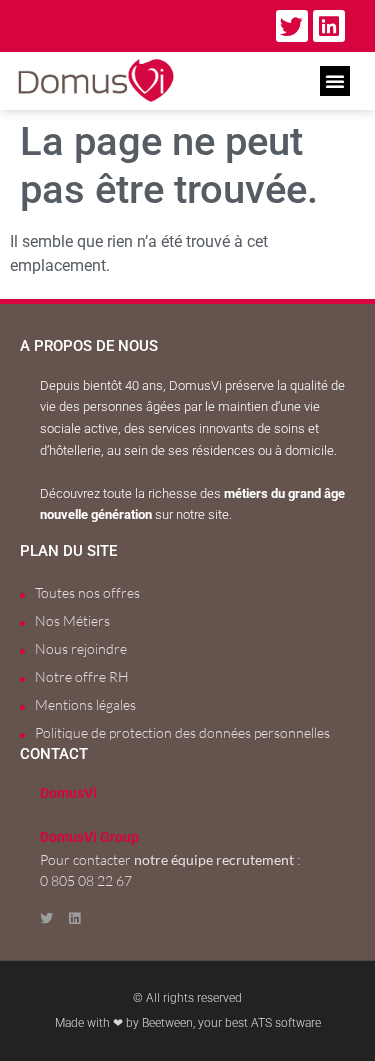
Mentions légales (85, 704)
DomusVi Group (89, 837)
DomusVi (68, 793)
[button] (335, 81)
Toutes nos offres (87, 592)
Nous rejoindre (81, 648)
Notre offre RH (82, 676)
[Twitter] (292, 26)
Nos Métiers (72, 620)
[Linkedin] (329, 26)
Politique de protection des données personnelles (182, 732)
